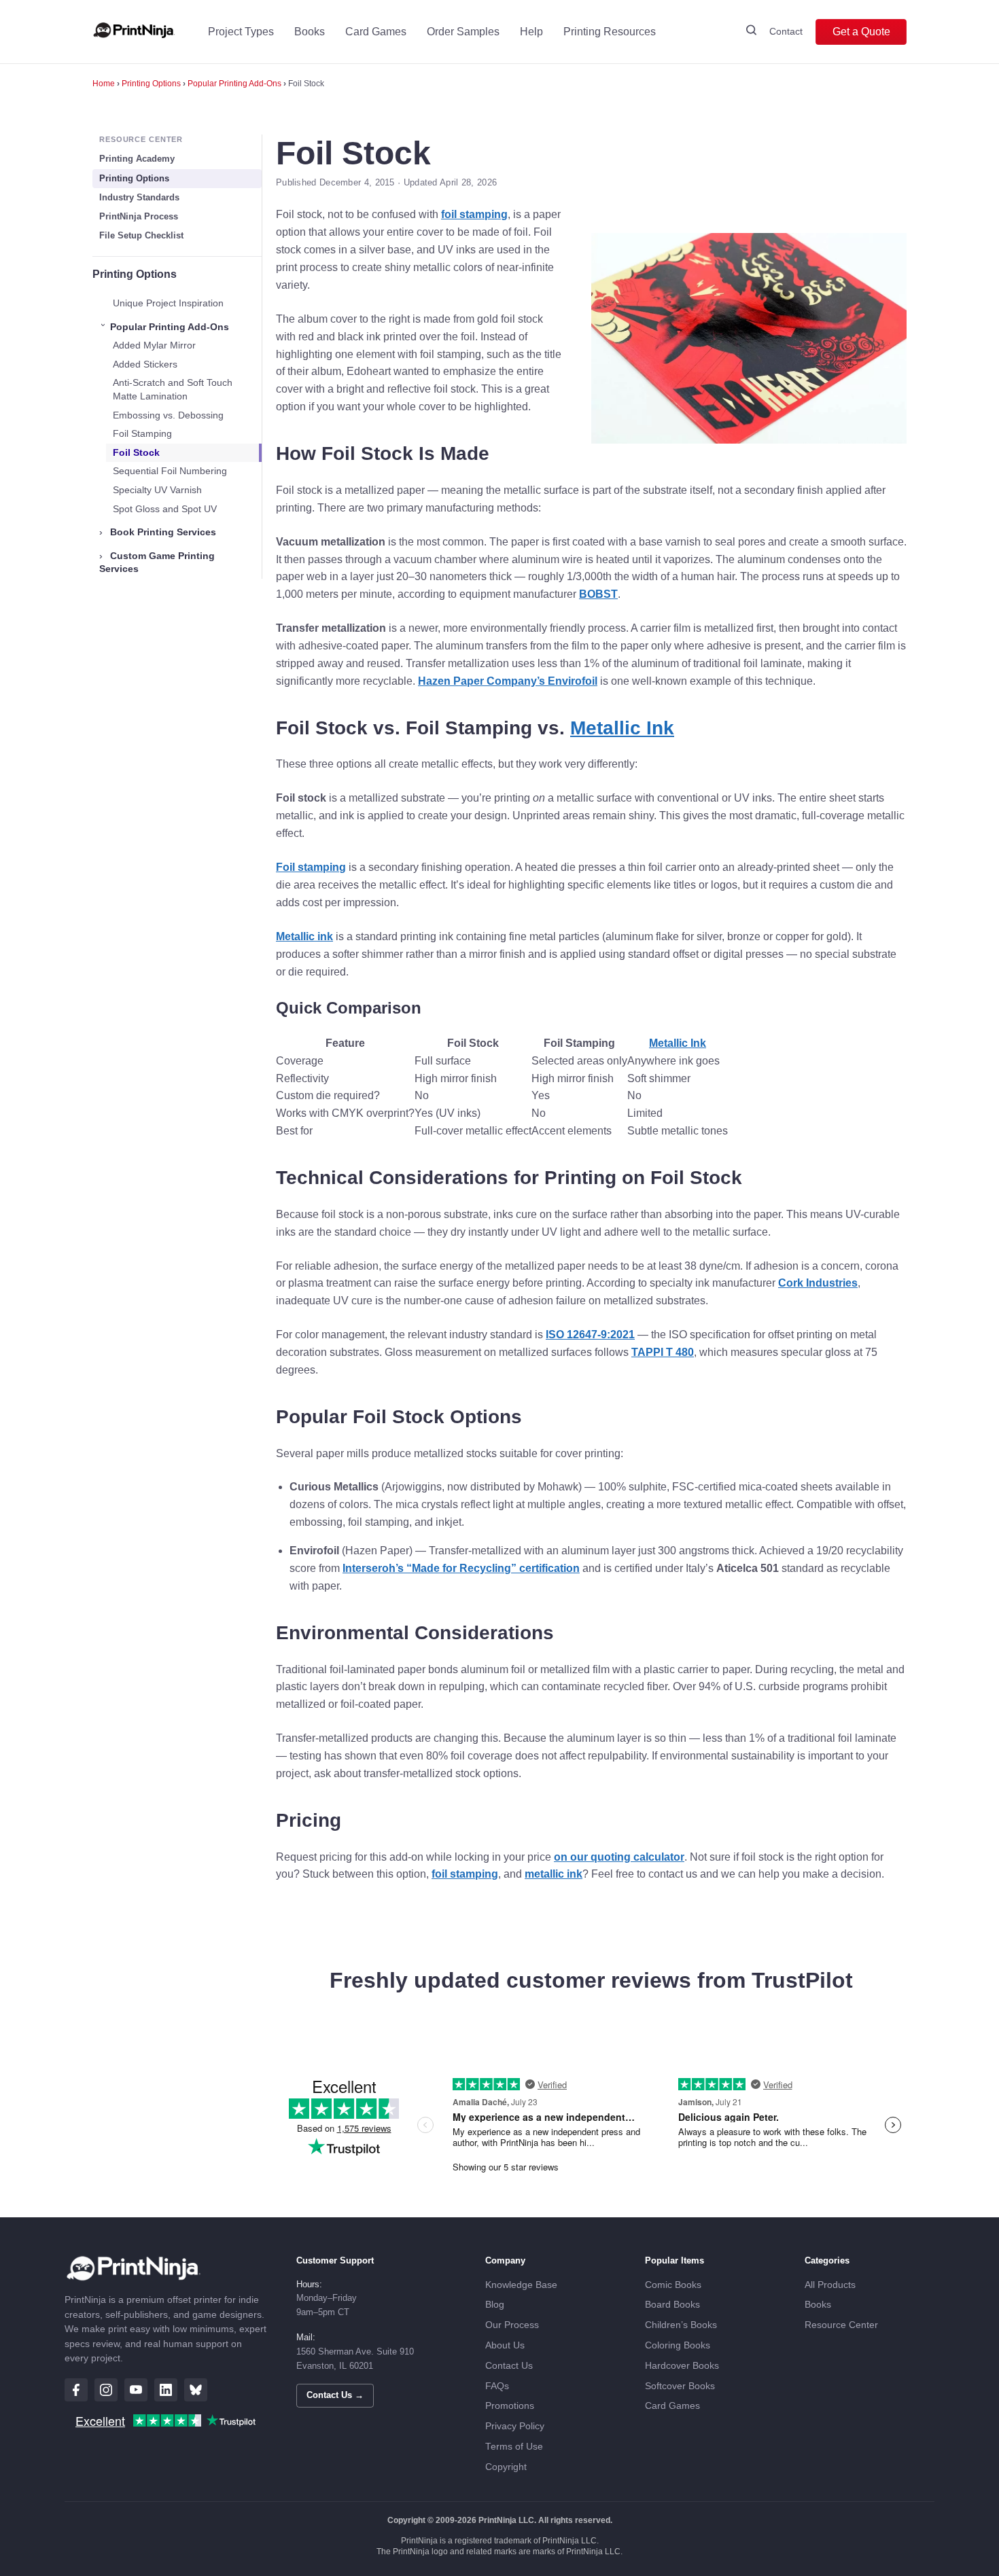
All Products (830, 2285)
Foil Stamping (142, 433)
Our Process (512, 2325)
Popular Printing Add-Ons (234, 84)
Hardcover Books (682, 2366)
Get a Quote (861, 32)
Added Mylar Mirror (154, 345)
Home (104, 84)
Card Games (376, 32)
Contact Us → (335, 2395)
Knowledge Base (521, 2285)
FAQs (497, 2386)
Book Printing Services (158, 532)
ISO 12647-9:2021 (590, 1335)
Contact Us (509, 2366)
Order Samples (463, 32)
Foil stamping (311, 867)
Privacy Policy (515, 2426)
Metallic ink (304, 936)
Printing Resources (610, 32)
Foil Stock (136, 452)
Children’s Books (681, 2325)
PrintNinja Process (139, 216)
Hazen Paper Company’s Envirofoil (508, 681)
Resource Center (841, 2325)
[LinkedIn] (166, 2390)
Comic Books (673, 2285)
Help (531, 32)
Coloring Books (678, 2345)
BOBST (598, 594)
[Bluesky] (196, 2390)
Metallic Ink (622, 728)
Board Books (672, 2305)
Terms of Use (514, 2447)
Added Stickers (145, 364)
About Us (505, 2345)
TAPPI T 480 (663, 1352)
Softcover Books (680, 2386)
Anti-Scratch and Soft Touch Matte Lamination (173, 389)
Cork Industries (818, 1283)
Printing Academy (137, 159)
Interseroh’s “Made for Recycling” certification (461, 1568)
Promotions (510, 2406)
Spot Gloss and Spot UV (165, 509)
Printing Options (151, 84)
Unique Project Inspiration (168, 303)
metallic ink (554, 1874)
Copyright (506, 2467)
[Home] (134, 32)
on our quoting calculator (619, 1857)
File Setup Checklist (141, 235)
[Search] (751, 32)
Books (310, 32)
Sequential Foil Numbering (170, 471)
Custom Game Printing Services (157, 562)
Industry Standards (139, 197)
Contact (786, 31)
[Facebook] (76, 2390)
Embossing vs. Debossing (168, 415)
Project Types (241, 32)
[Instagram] (106, 2390)
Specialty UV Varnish (157, 490)
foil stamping (474, 214)
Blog (495, 2305)
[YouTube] (136, 2390)
